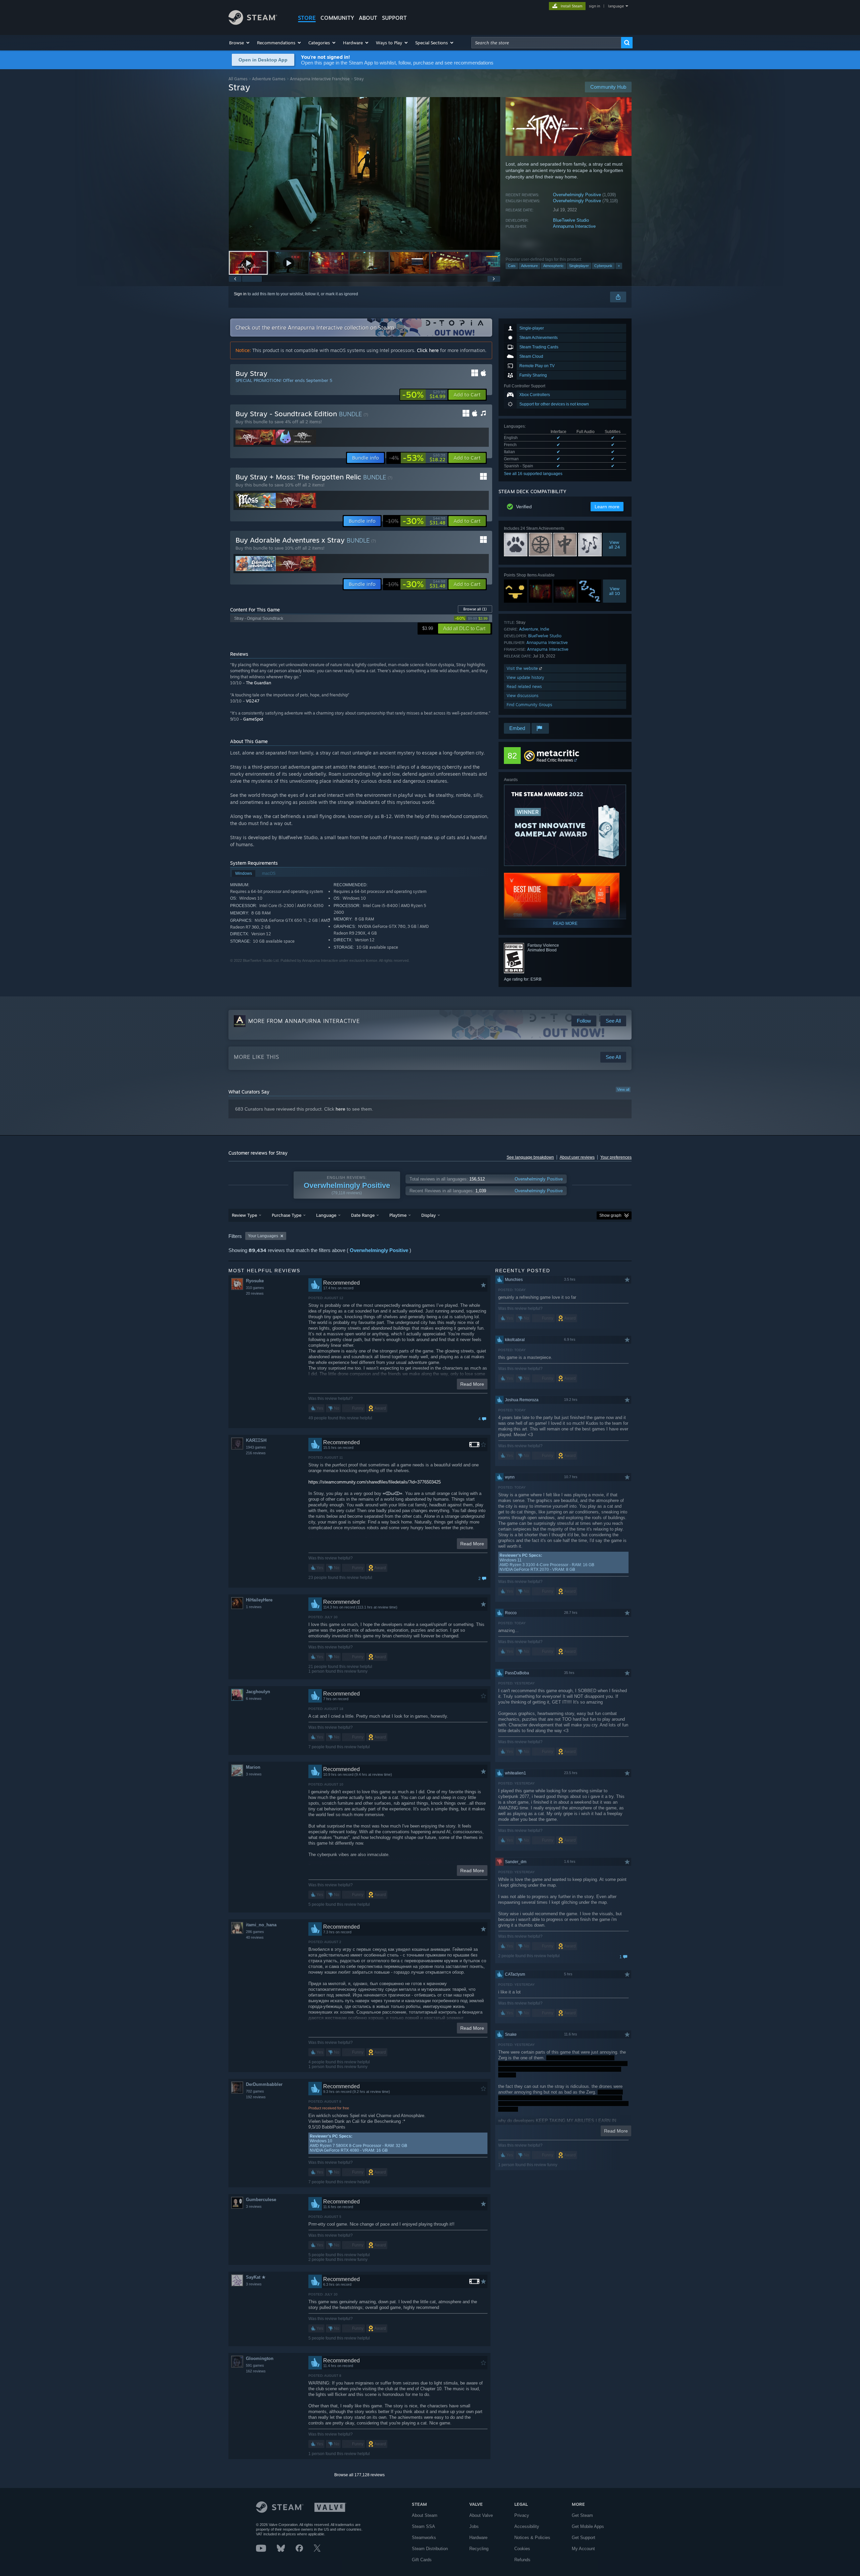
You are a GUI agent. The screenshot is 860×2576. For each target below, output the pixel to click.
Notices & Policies (532, 2538)
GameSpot (253, 719)
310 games (255, 1288)
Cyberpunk (603, 266)
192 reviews (256, 2097)
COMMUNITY (337, 18)
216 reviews (256, 1453)
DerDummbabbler (264, 2084)
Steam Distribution (430, 2549)
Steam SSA (423, 2526)
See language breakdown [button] (530, 1157)
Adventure (529, 266)
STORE (307, 18)
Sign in (240, 294)
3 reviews (254, 1774)
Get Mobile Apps (588, 2526)
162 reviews (256, 2371)
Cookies (522, 2549)
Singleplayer (579, 266)
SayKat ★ (256, 2277)
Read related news (524, 686)
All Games (238, 79)
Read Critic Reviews (555, 760)
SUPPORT (394, 18)
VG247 (253, 701)
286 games (255, 1932)
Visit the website (523, 668)
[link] (424, 395)
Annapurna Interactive (574, 226)
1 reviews (254, 1607)
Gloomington (260, 2358)
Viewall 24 (615, 545)
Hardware (478, 2538)
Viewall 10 (615, 591)
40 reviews (255, 1937)
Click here (428, 350)
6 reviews (254, 1699)
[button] (240, 43)
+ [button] (619, 266)
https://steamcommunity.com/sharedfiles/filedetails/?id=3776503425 (375, 1482)
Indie (545, 629)
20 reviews (255, 1293)
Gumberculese (261, 2200)
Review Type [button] (244, 1215)
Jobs (474, 2526)
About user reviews (577, 1157)
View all (623, 1089)
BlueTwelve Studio (571, 220)
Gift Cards (422, 2560)
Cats (512, 266)
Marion (253, 1767)
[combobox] (546, 43)
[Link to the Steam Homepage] (253, 23)
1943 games (256, 1447)
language (616, 6)
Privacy (522, 2515)
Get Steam (582, 2515)
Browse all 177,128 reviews (359, 2475)
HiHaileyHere (259, 1600)
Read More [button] (472, 1384)
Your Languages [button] (263, 1236)
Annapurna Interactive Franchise (320, 79)
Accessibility (527, 2526)
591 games (255, 2365)
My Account (583, 2549)
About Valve (481, 2515)
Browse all (475, 609)
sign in (594, 6)
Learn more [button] (607, 507)
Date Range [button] (363, 1215)
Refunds (522, 2560)
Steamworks (424, 2538)
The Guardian (259, 683)
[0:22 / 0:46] (364, 174)
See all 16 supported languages (533, 474)
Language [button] (326, 1215)
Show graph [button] (610, 1215)
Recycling (479, 2549)
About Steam (425, 2515)
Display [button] (428, 1215)
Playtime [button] (398, 1215)
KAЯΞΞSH (256, 1440)
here (340, 1109)
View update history (525, 677)
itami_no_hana (261, 1925)
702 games (255, 2091)
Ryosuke (255, 1281)
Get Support (584, 2538)
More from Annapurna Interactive (304, 1021)
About (368, 18)
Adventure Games (269, 79)
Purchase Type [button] (287, 1215)
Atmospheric (553, 266)
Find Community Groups (529, 705)
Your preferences (616, 1157)
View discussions (523, 696)
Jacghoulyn (258, 1692)
